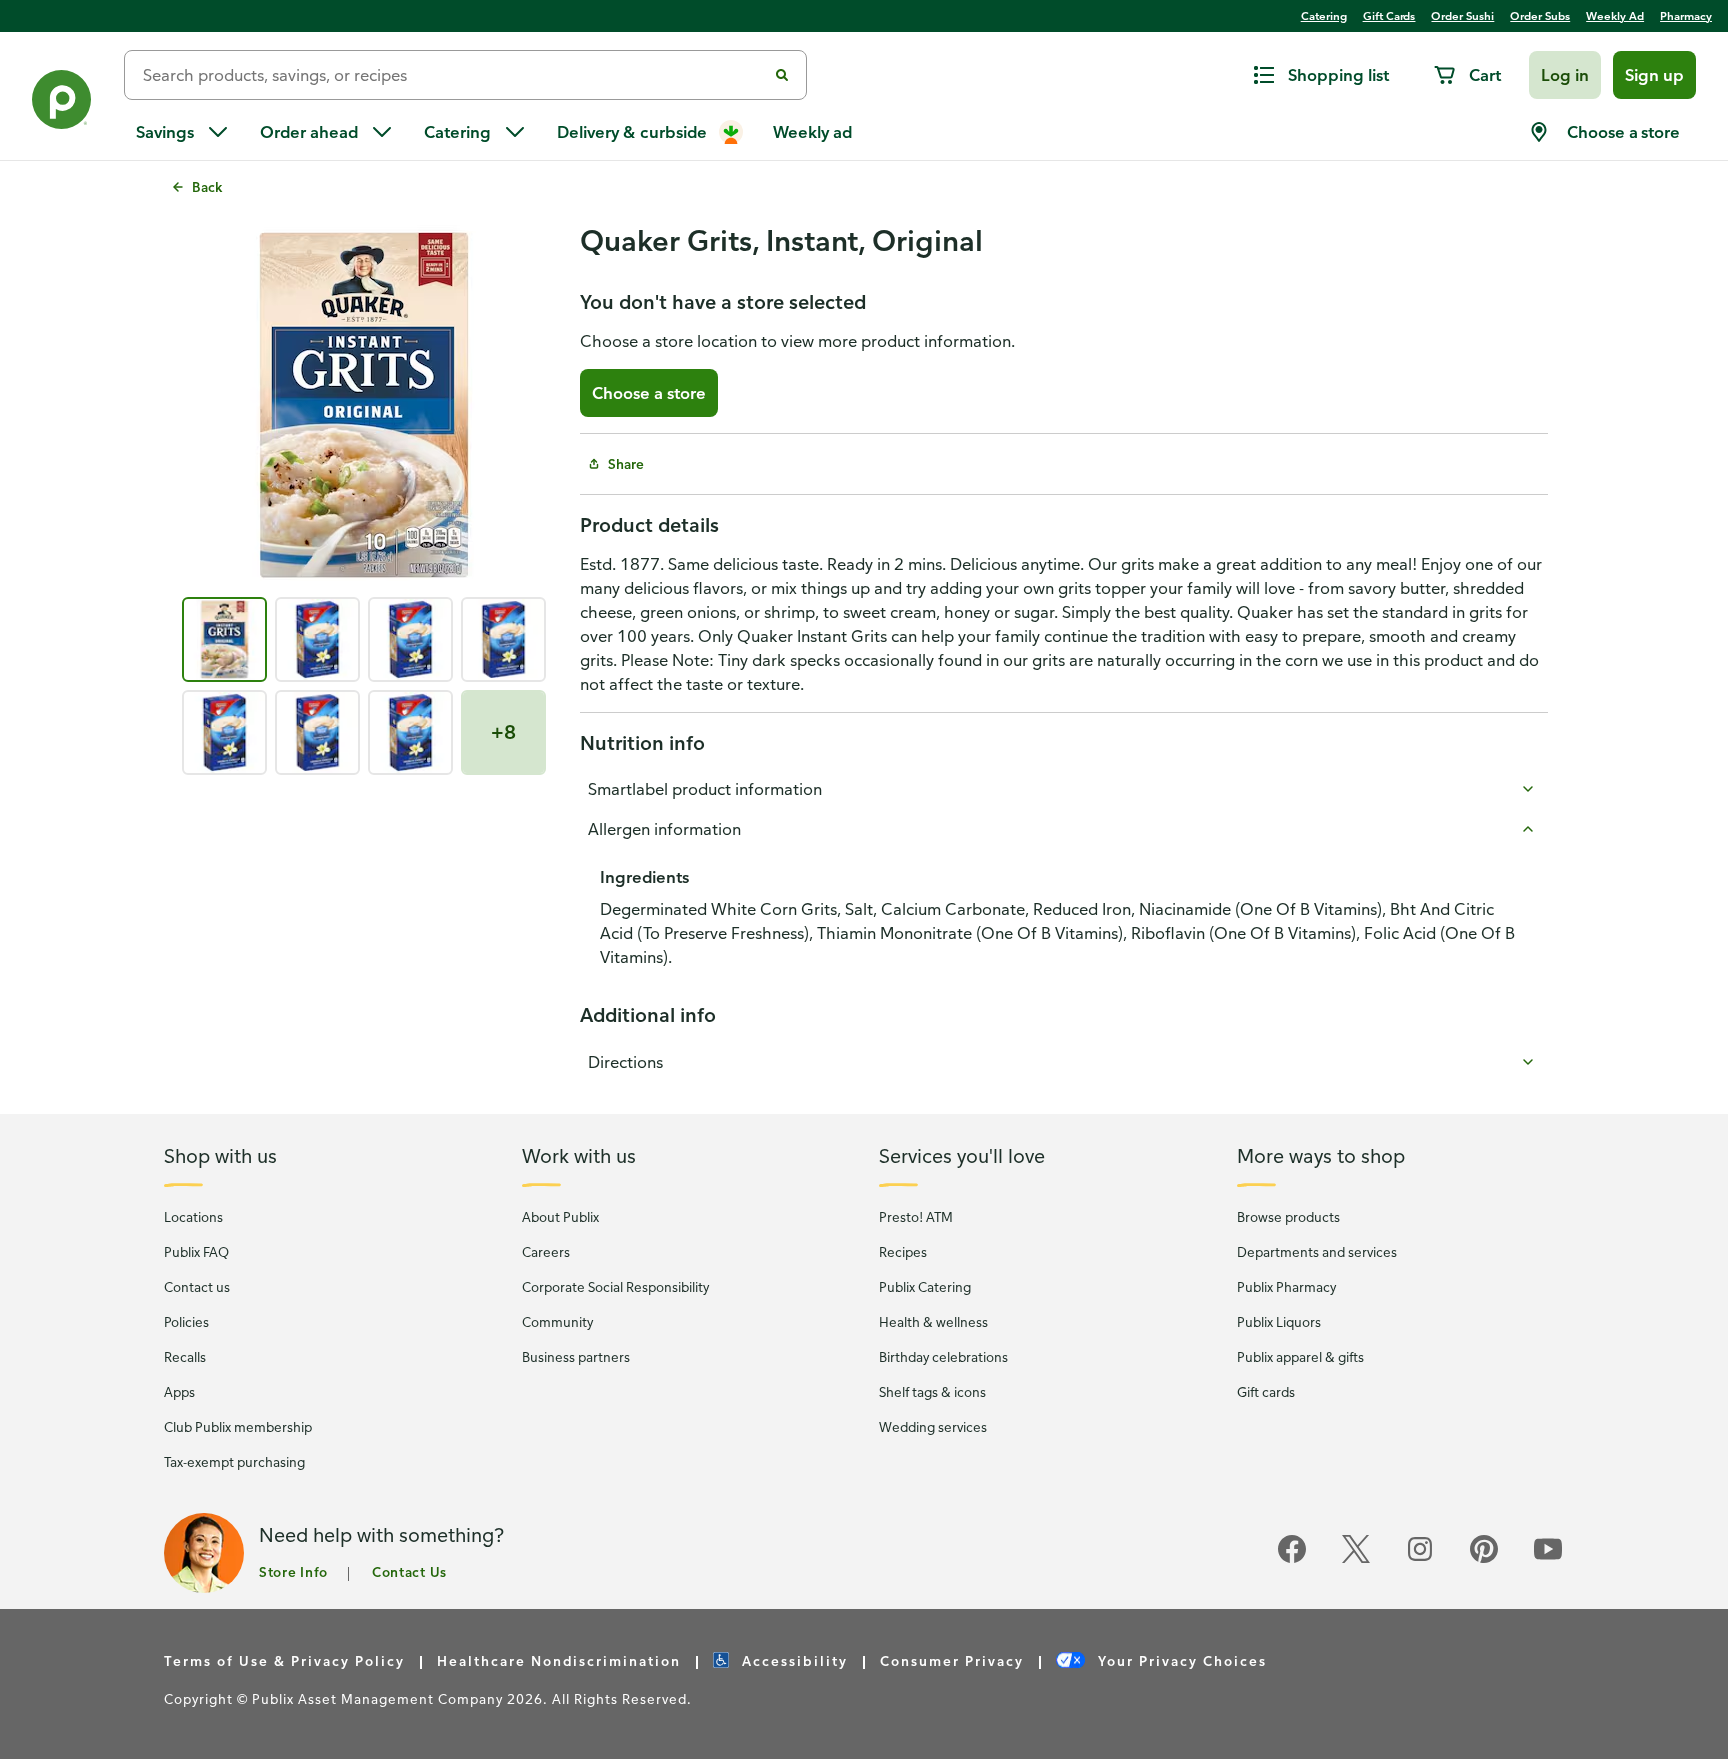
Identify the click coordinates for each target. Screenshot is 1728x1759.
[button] (1565, 75)
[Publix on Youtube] (1548, 1559)
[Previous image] (212, 406)
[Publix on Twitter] (1356, 1559)
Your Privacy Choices (1180, 1660)
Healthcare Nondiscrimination (559, 1660)
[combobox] (453, 75)
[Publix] (62, 103)
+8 (503, 731)
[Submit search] (782, 75)
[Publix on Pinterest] (1484, 1559)
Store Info (293, 1571)
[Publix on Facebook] (1292, 1559)
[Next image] (516, 406)
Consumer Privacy (952, 1660)
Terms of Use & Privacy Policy (284, 1660)
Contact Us (409, 1571)
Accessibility (792, 1660)
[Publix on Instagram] (1420, 1559)
